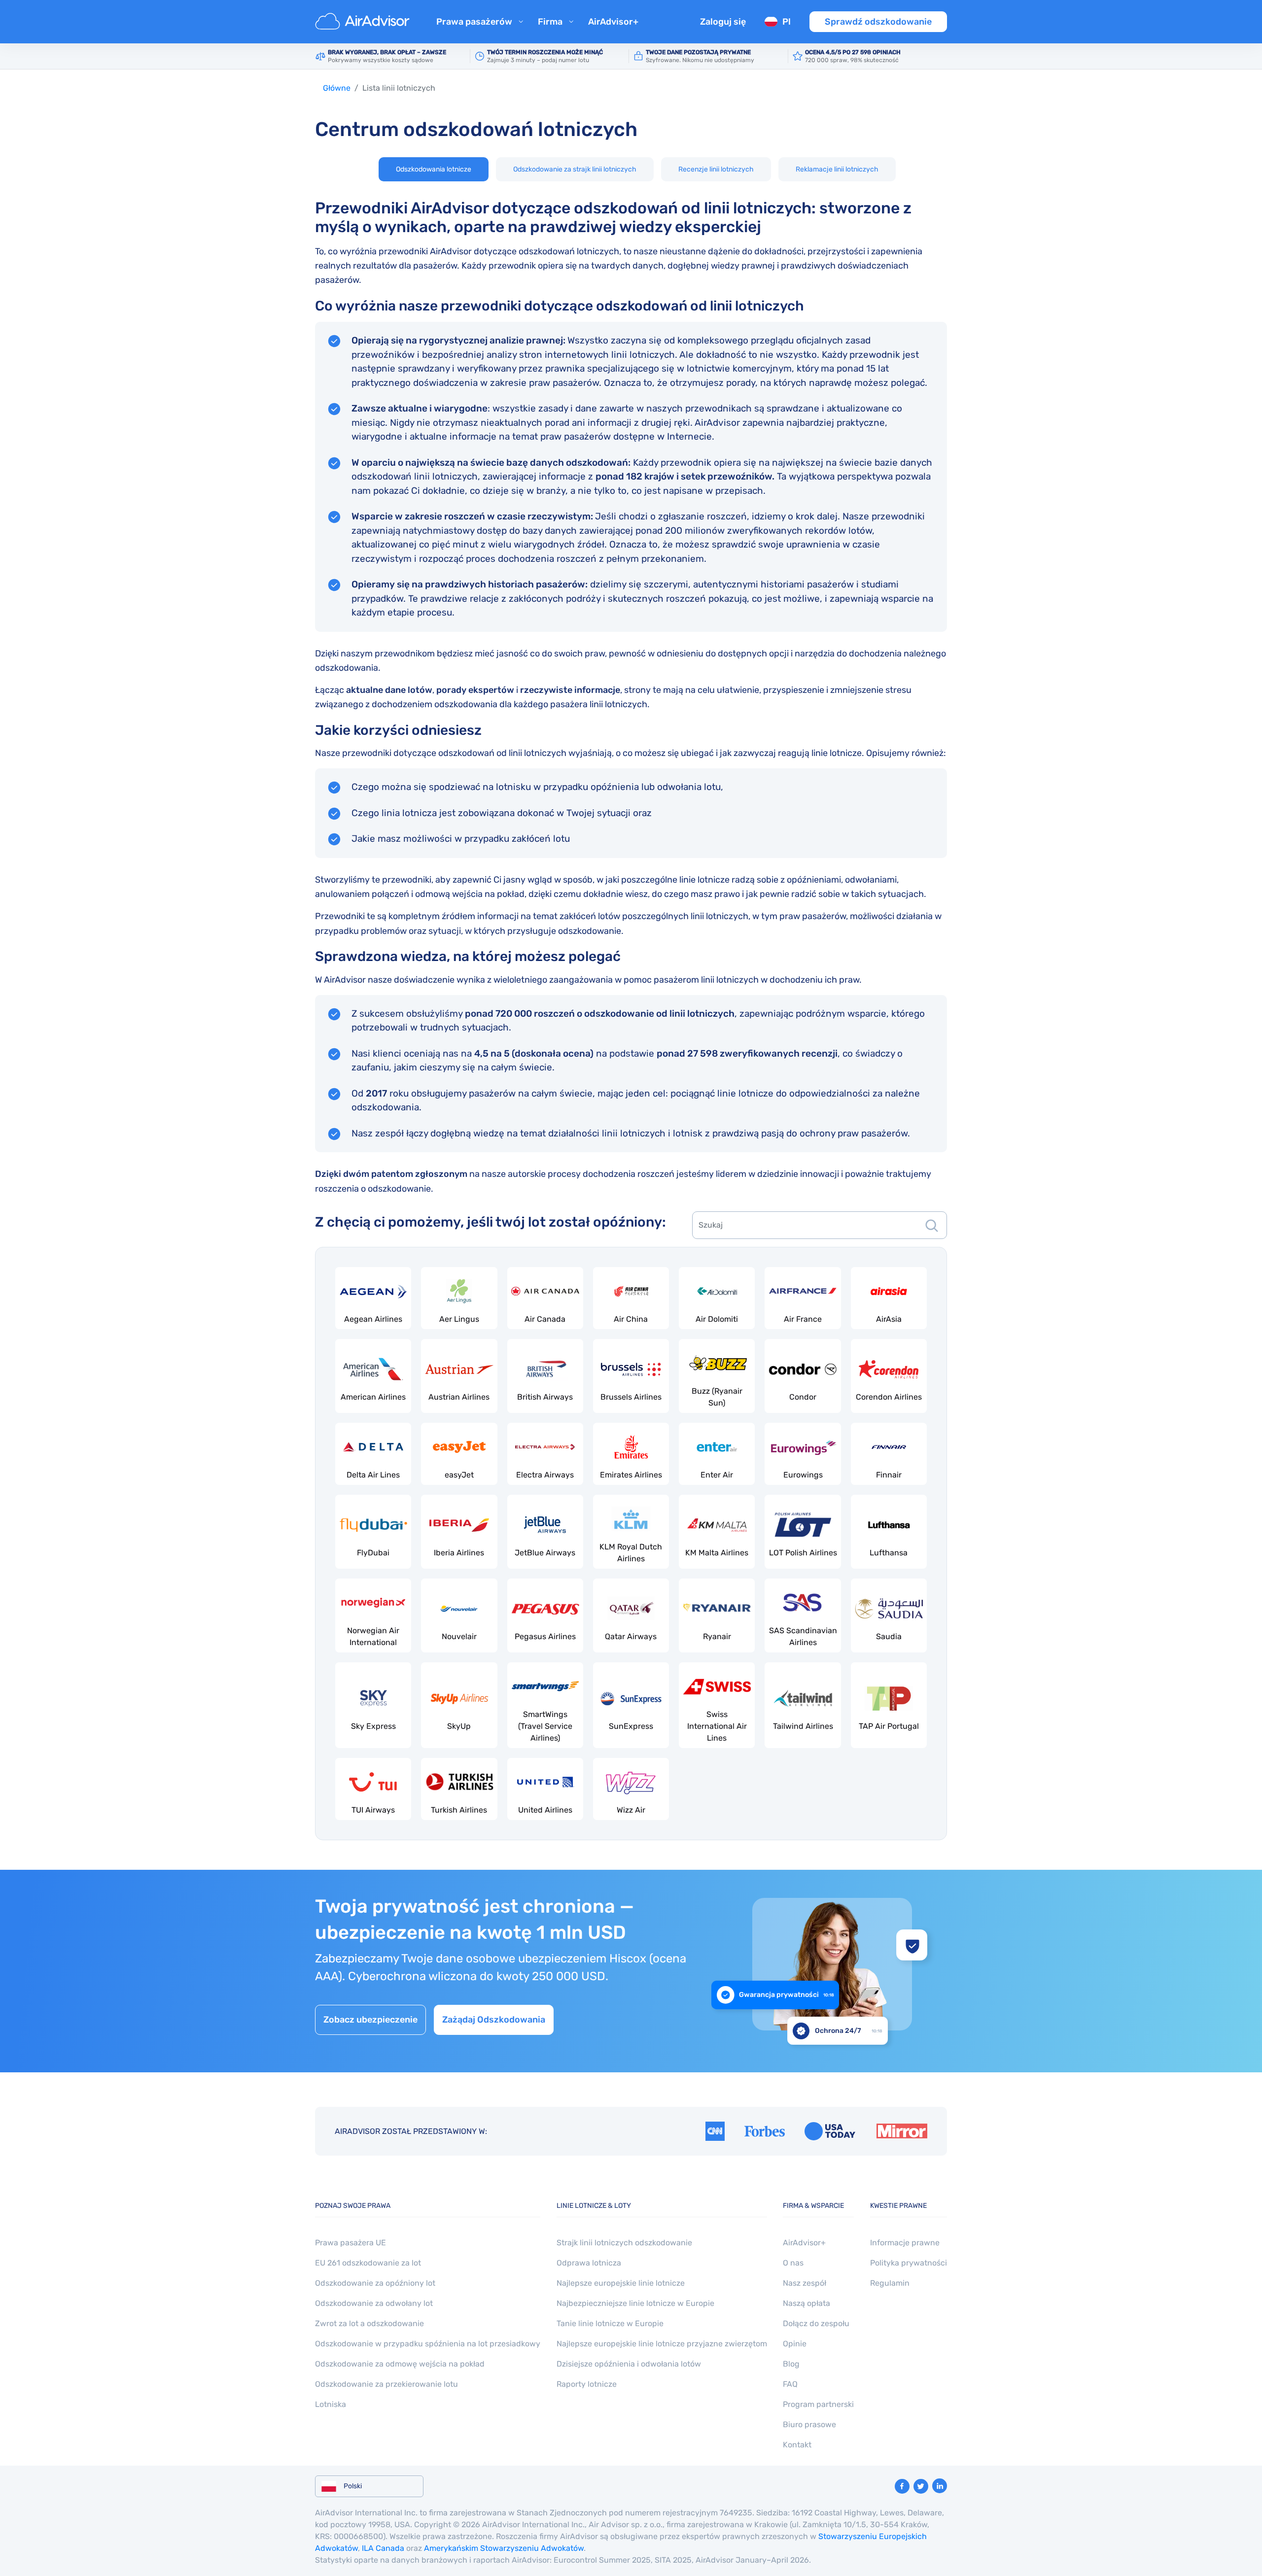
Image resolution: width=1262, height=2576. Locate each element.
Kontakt (797, 2445)
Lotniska (331, 2404)
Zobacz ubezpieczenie (370, 2020)
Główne (337, 88)
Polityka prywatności (909, 2263)
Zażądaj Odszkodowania (494, 2020)
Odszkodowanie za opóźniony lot (375, 2283)
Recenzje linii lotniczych (716, 169)
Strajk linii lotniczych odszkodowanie (624, 2243)
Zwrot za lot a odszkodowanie (369, 2323)
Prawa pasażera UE (351, 2243)
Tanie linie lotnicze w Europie (610, 2323)
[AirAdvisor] (364, 22)
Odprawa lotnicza (589, 2263)
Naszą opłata (806, 2303)
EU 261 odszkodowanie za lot (368, 2263)
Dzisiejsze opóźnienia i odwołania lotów (629, 2364)
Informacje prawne (905, 2243)
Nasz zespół (805, 2283)
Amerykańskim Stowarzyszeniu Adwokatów (504, 2548)
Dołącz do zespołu (816, 2323)
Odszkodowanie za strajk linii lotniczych (575, 169)
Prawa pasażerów (474, 22)
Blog (791, 2364)
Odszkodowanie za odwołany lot (374, 2303)
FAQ (790, 2384)
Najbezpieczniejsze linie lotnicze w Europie (635, 2303)
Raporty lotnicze (587, 2384)
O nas (793, 2263)
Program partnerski (818, 2404)
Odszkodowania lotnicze (434, 169)
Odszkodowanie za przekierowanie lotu (386, 2384)
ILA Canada (383, 2548)
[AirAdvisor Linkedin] (940, 2486)
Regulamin (890, 2283)
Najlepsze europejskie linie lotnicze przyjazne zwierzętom (662, 2344)
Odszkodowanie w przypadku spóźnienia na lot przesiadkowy (428, 2344)
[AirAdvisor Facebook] (902, 2486)
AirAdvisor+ (613, 22)
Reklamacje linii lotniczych (837, 169)
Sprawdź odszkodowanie (878, 22)
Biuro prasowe (809, 2424)
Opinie (795, 2344)
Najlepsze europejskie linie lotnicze (621, 2283)
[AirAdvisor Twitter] (921, 2486)
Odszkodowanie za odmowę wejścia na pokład (400, 2364)
